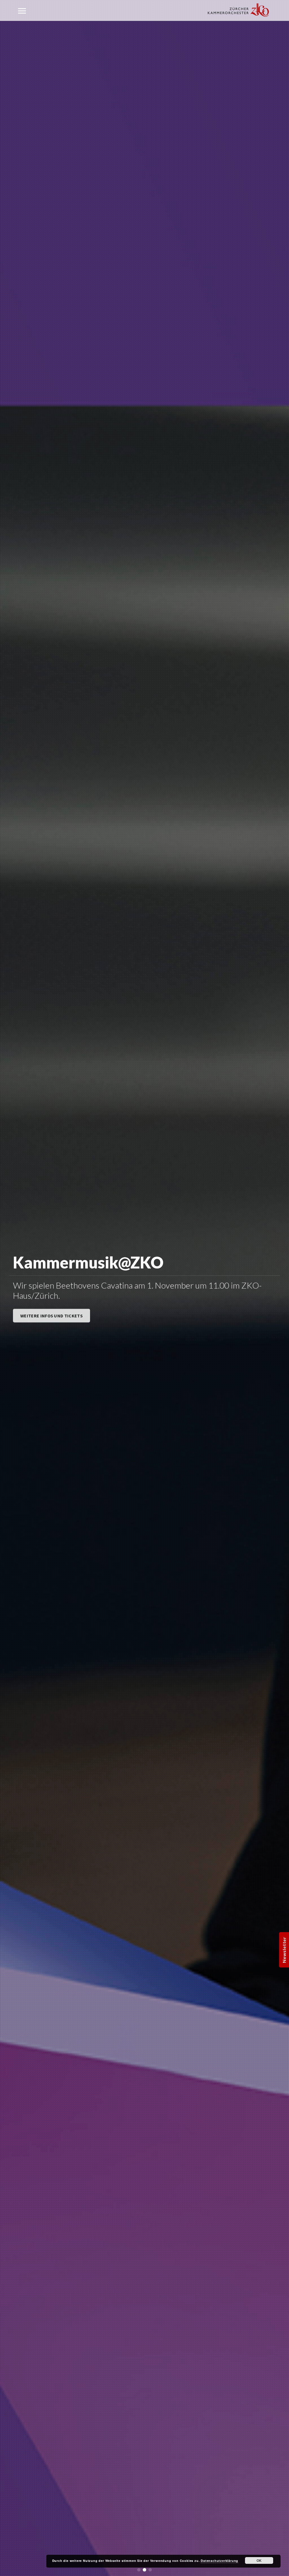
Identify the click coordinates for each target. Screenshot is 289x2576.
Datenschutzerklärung (219, 2561)
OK (259, 2560)
